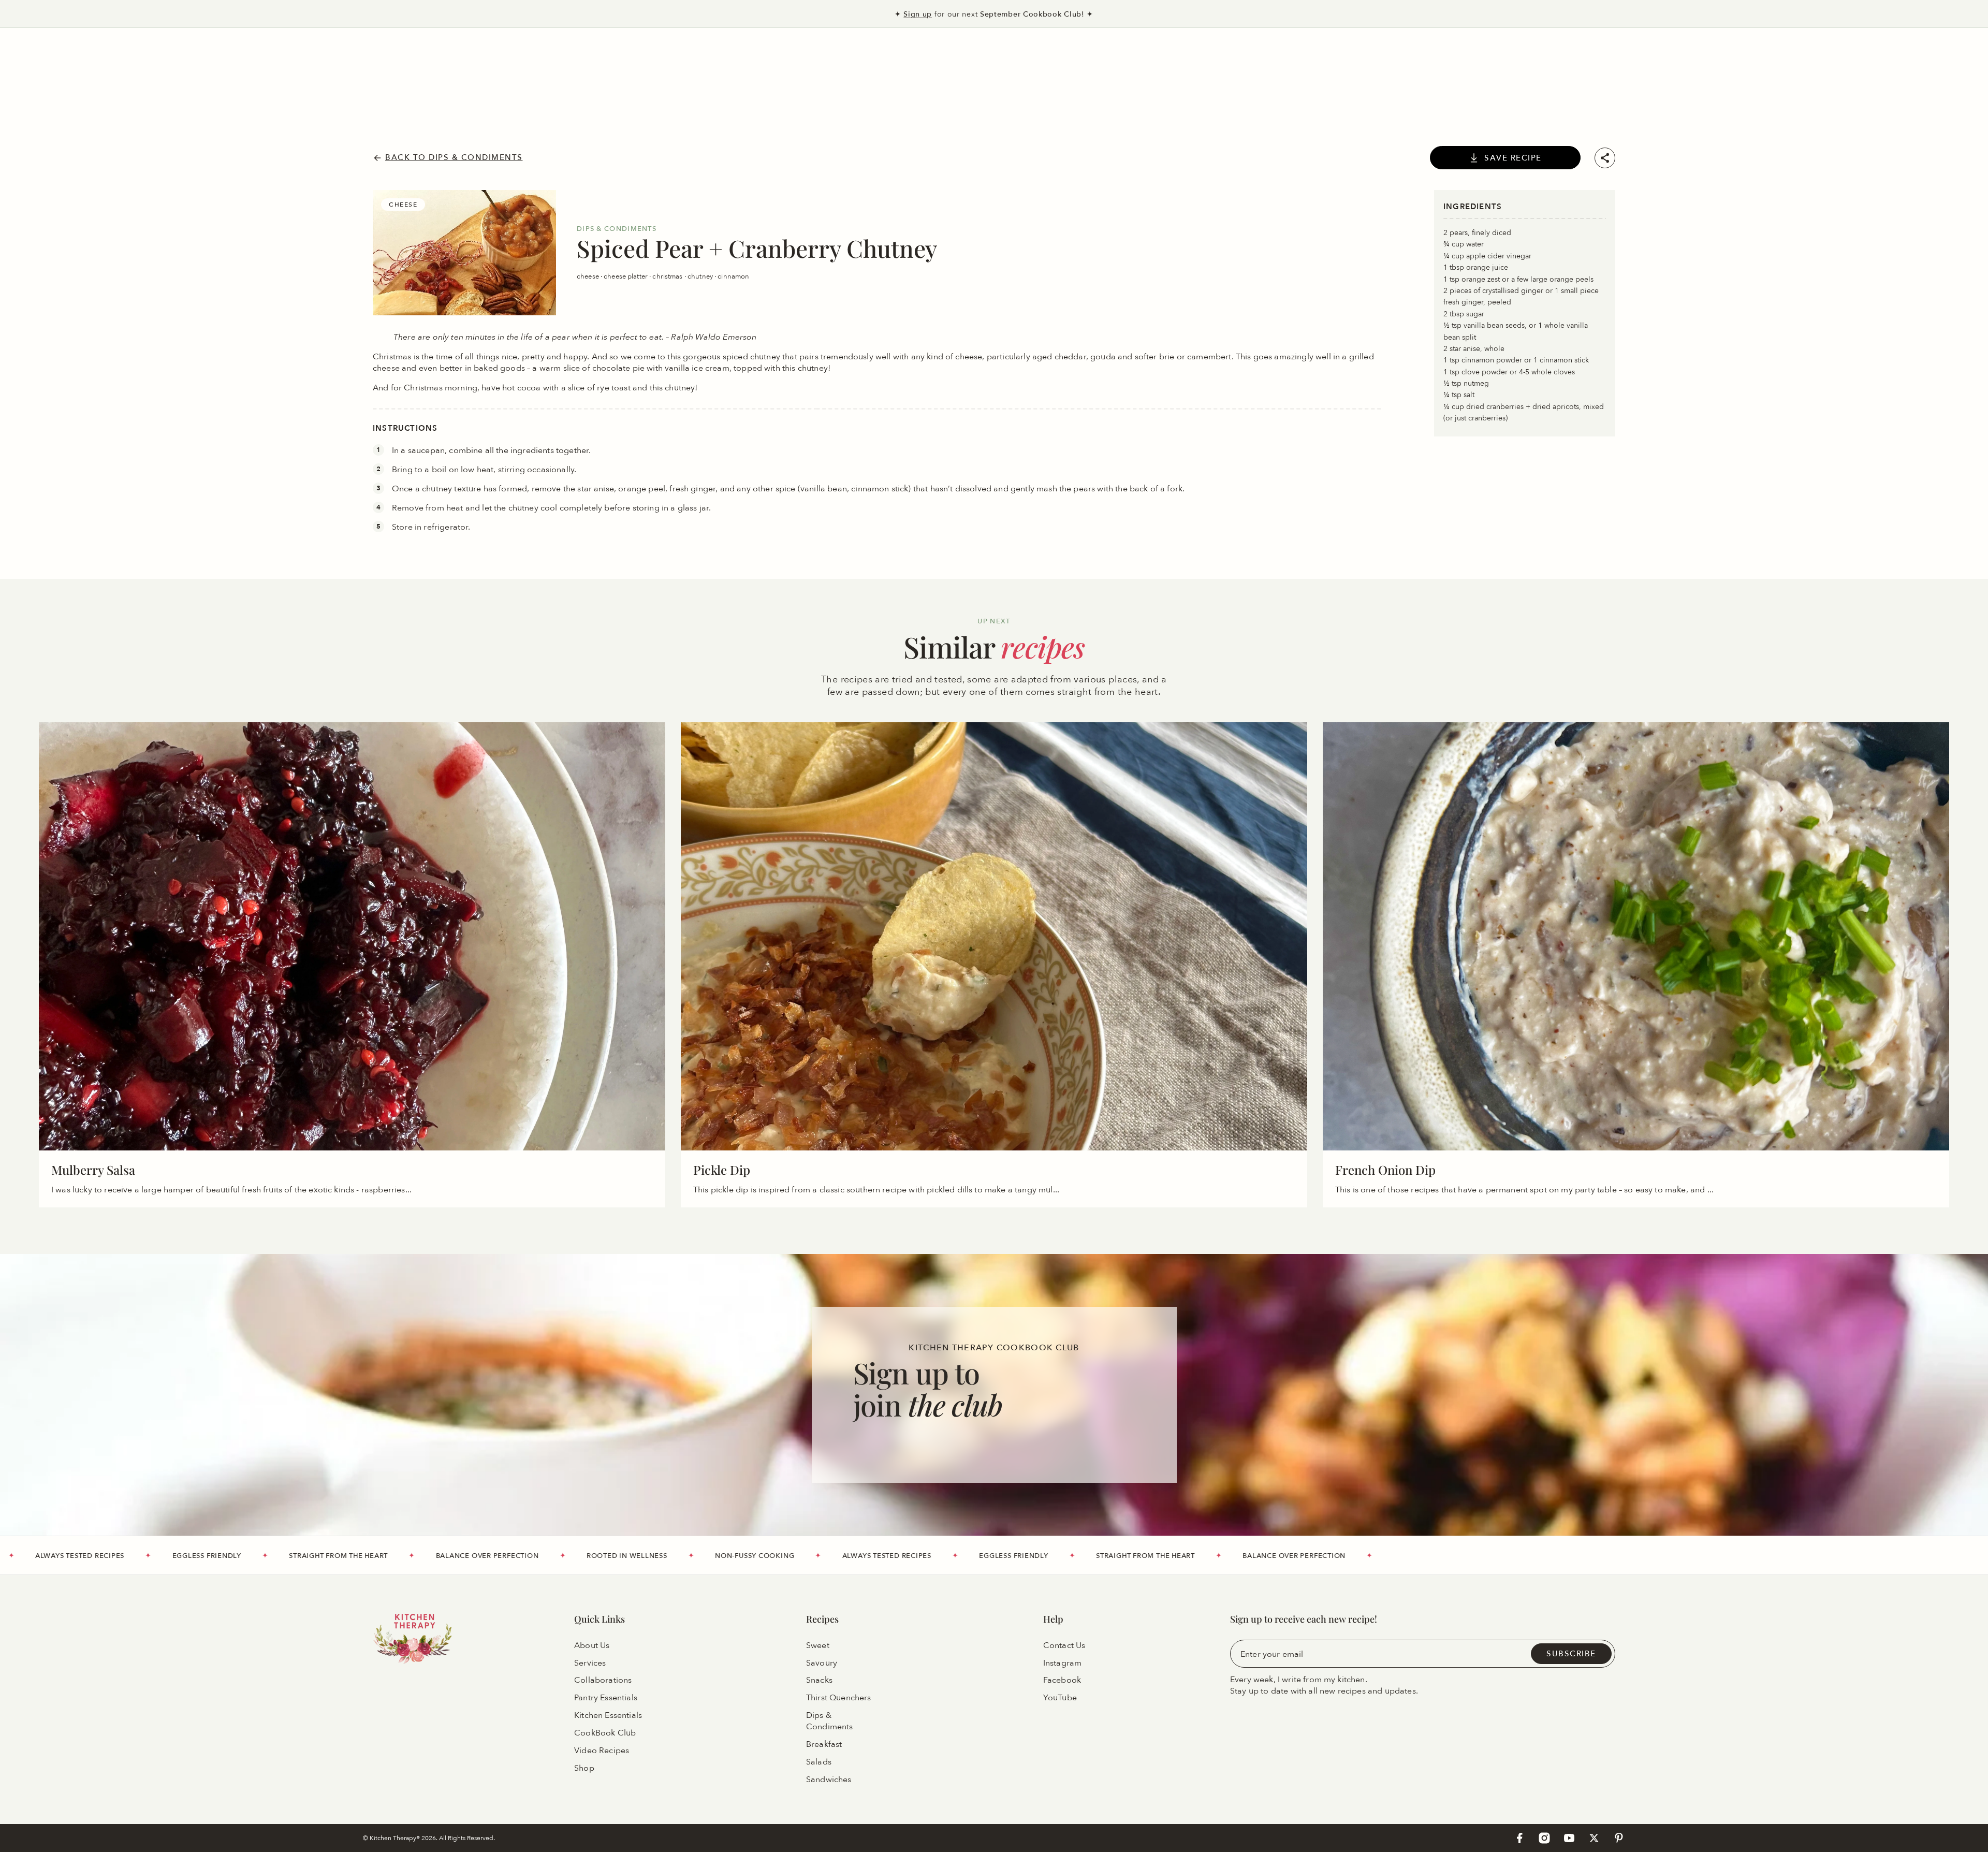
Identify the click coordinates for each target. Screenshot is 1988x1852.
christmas (668, 276)
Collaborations (603, 1681)
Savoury (822, 1663)
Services (590, 1663)
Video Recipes (602, 1751)
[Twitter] (1594, 1838)
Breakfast (824, 1745)
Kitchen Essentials (608, 1716)
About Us (592, 1645)
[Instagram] (1544, 1838)
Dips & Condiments (830, 1722)
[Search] (44, 59)
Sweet (818, 1645)
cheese (589, 276)
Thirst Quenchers (839, 1698)
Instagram (1062, 1663)
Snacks (819, 1681)
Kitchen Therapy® (396, 1838)
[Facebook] (1519, 1838)
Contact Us (1064, 1645)
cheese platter (626, 276)
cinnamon (733, 276)
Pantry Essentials (606, 1698)
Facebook (1062, 1681)
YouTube (1060, 1698)
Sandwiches (829, 1780)
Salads (819, 1762)
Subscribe (1571, 1654)
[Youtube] (1569, 1838)
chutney (701, 276)
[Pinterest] (1619, 1838)
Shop (584, 1768)
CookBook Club (605, 1733)
